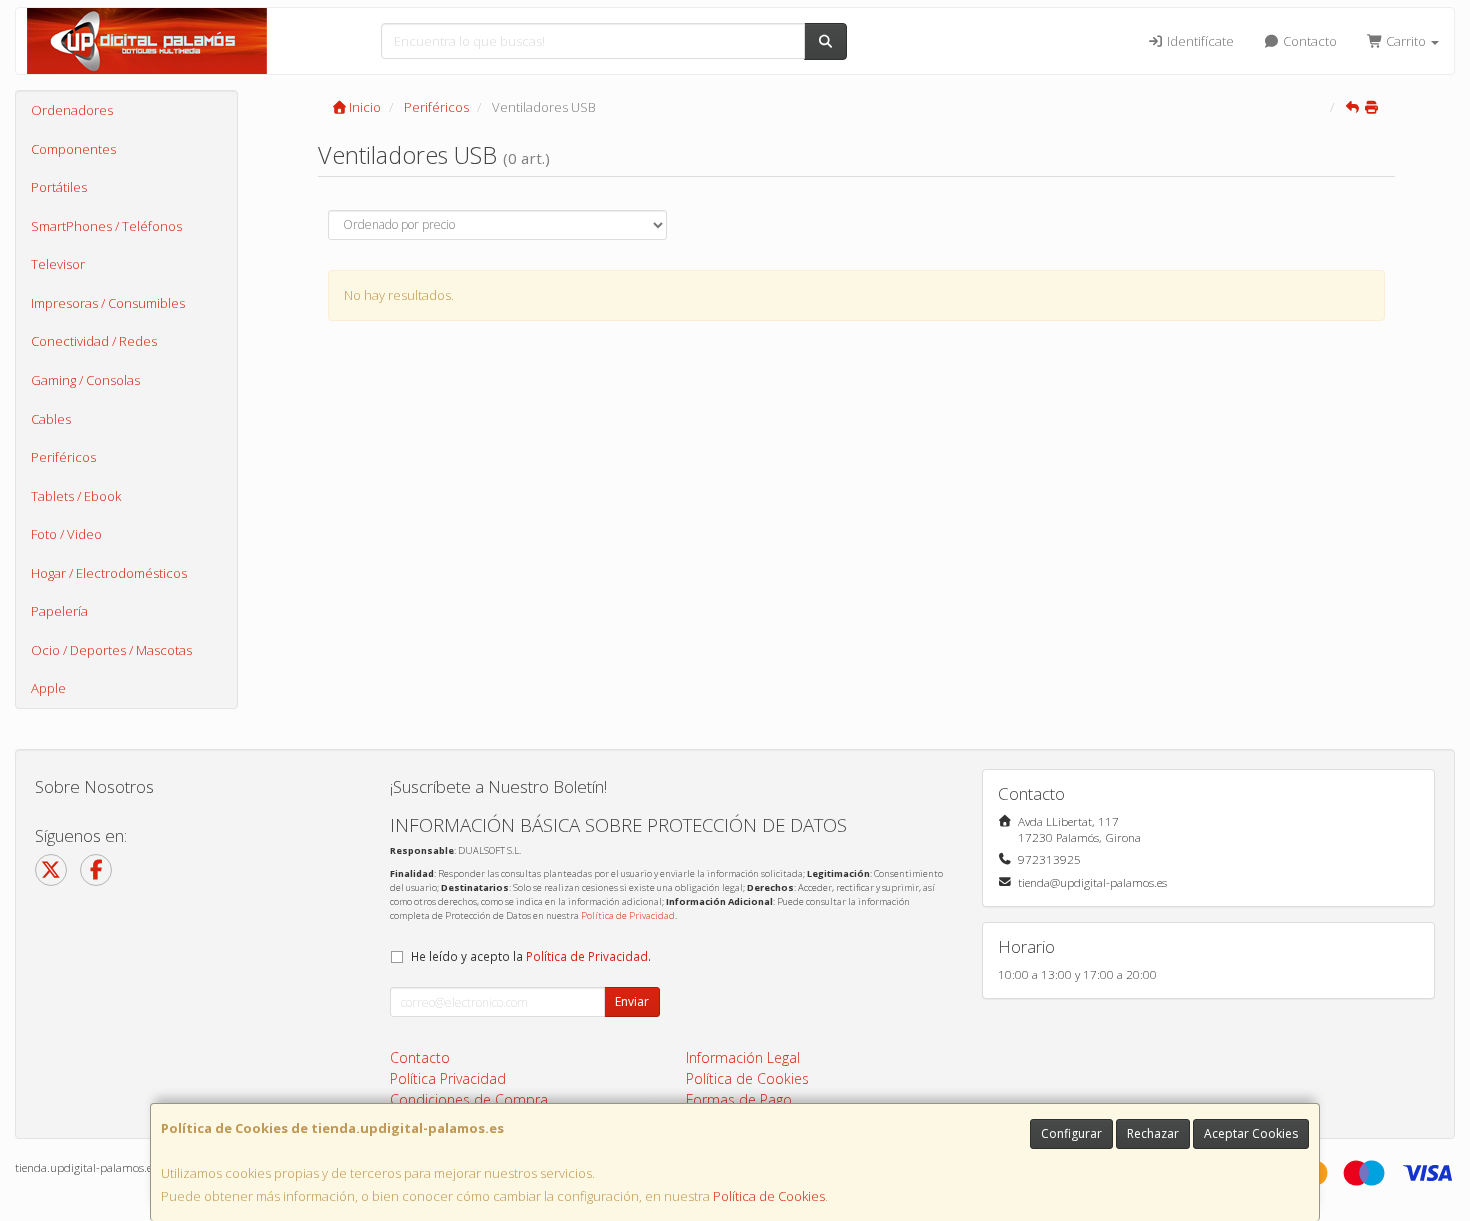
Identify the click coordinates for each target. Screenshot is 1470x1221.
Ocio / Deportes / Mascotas (111, 650)
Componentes (73, 149)
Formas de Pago (739, 1099)
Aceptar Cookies (1251, 1133)
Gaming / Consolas (85, 380)
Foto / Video (66, 534)
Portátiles (59, 187)
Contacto (1308, 41)
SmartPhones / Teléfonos (106, 226)
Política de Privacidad (628, 915)
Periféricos (63, 457)
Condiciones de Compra (469, 1099)
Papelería (59, 611)
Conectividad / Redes (94, 341)
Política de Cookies (769, 1196)
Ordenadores (72, 110)
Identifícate (1199, 41)
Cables (51, 419)
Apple (48, 688)
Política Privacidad (448, 1078)
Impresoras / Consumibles (108, 303)
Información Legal (743, 1057)
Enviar (632, 1001)
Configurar (1071, 1133)
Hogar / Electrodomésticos (109, 573)
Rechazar (1153, 1133)
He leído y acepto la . (531, 956)
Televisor (58, 264)
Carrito (1406, 41)
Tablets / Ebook (76, 496)
